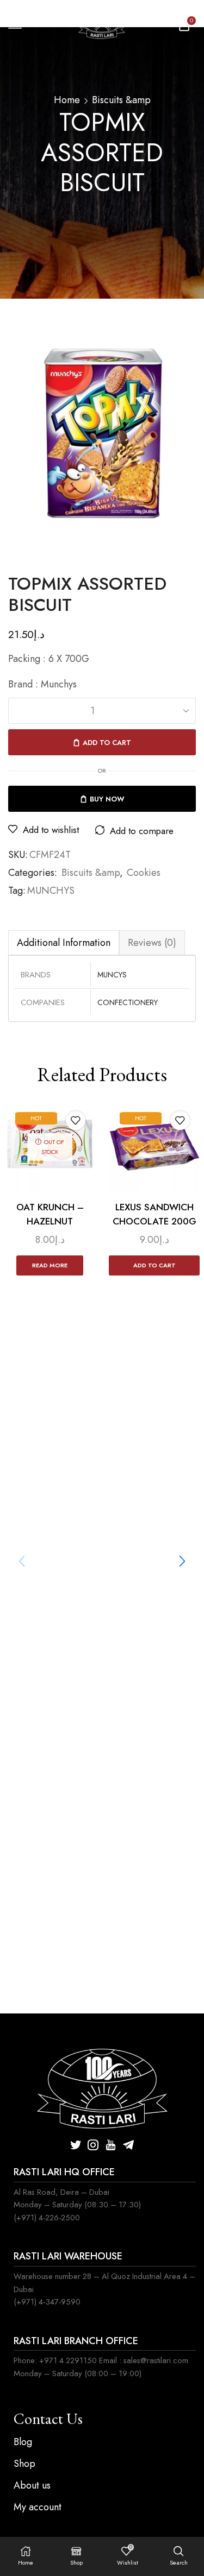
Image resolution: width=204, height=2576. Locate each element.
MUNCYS (112, 975)
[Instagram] (93, 2145)
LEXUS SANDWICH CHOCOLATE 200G (154, 1214)
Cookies (144, 873)
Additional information (64, 943)
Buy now (107, 799)
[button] (182, 1561)
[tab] (64, 942)
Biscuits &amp (121, 100)
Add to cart (107, 743)
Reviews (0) (152, 943)
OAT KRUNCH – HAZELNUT (50, 1214)
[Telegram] (128, 2145)
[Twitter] (76, 2145)
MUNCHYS (51, 891)
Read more (50, 1265)
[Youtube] (111, 2145)
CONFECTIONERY (128, 1002)
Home (67, 100)
